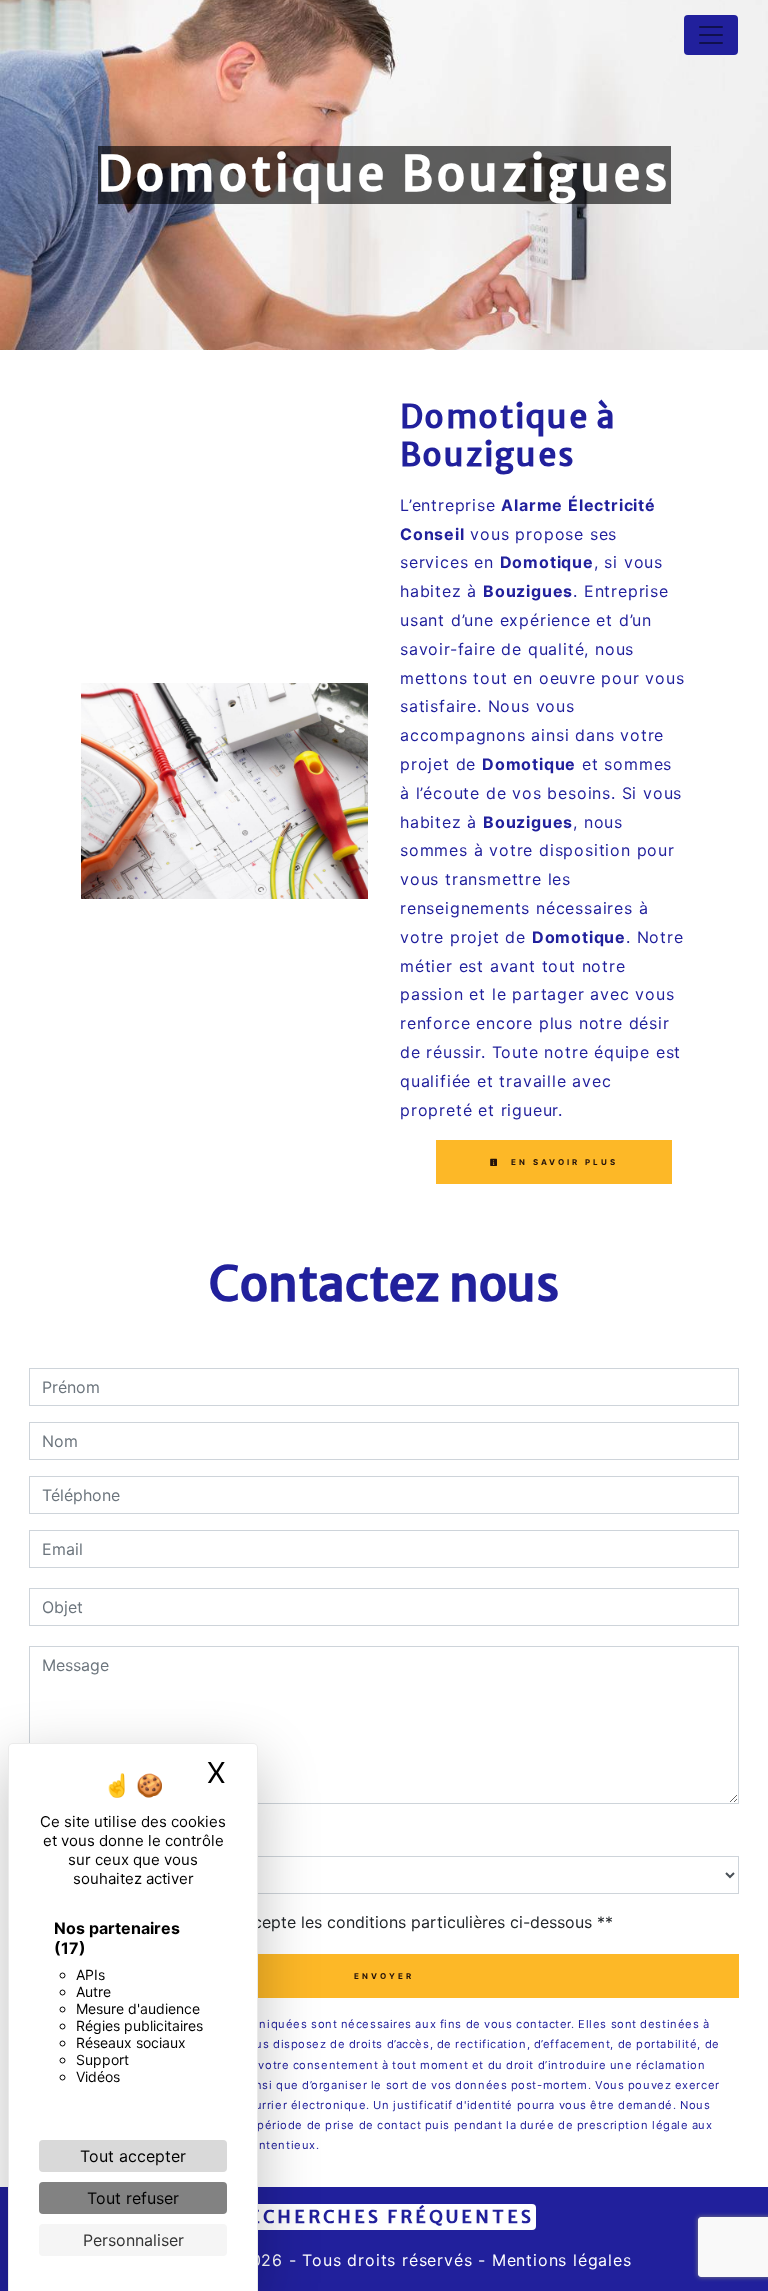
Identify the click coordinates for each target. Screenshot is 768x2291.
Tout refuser (133, 2198)
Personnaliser (133, 2240)
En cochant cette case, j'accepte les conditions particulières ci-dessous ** (331, 1922)
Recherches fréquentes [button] (384, 2217)
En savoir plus (562, 1162)
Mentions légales (559, 2260)
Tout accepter (133, 2156)
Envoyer (384, 1976)
